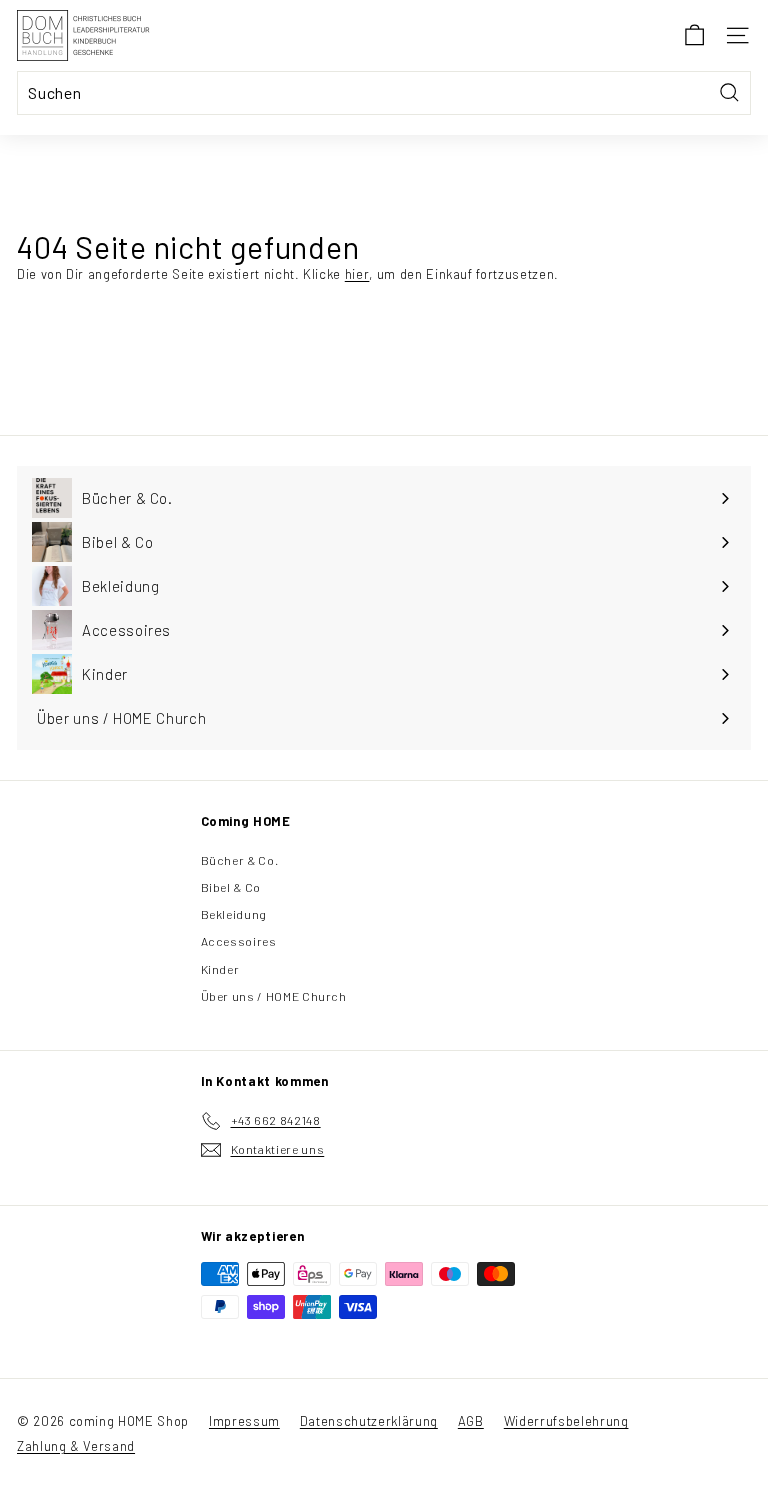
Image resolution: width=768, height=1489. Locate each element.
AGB (471, 1421)
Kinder (220, 969)
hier (357, 274)
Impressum (244, 1421)
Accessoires (239, 941)
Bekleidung (234, 914)
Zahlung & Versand (76, 1446)
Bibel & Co (231, 887)
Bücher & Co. (240, 860)
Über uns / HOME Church (274, 996)
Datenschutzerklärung (369, 1421)
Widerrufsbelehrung (566, 1421)
